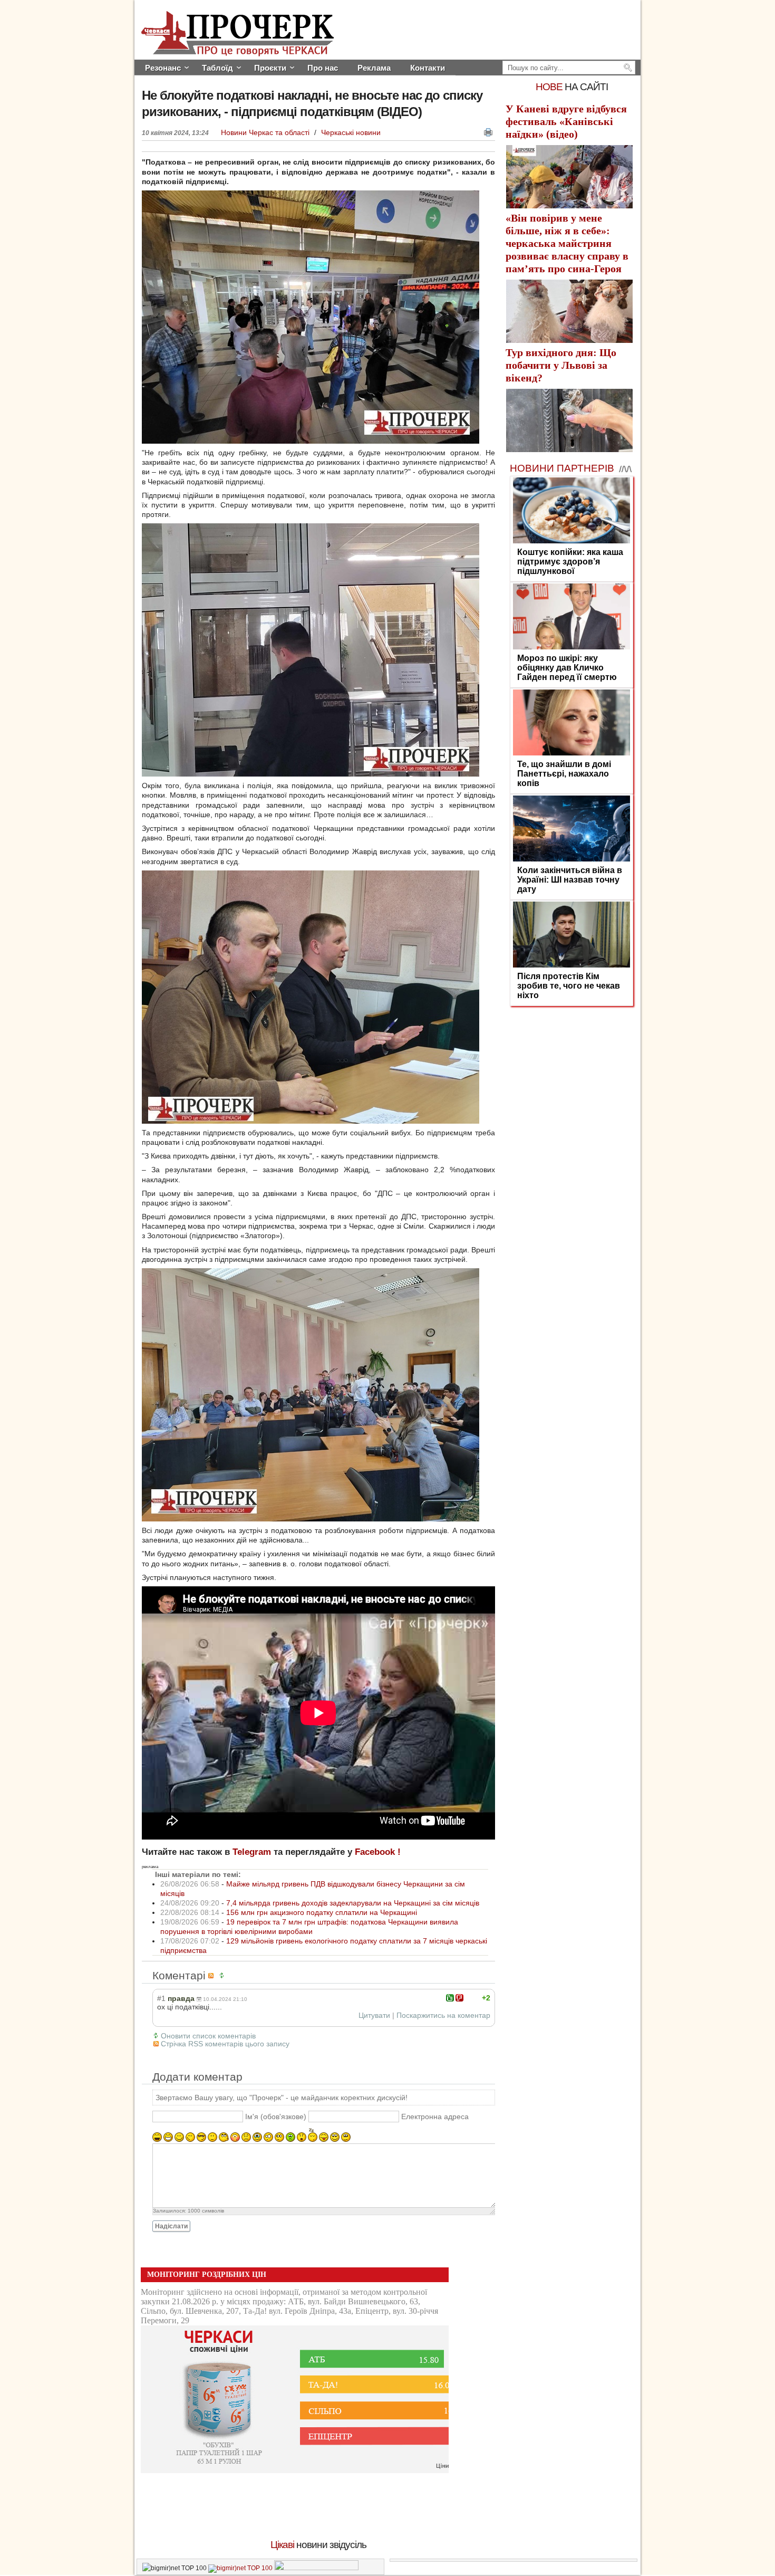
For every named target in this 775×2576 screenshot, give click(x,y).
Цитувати (374, 2015)
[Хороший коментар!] (450, 1998)
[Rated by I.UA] (316, 2568)
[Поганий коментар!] (459, 1998)
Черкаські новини (351, 132)
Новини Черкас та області (266, 132)
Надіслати (171, 2226)
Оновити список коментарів (208, 2036)
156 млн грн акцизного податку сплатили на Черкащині (322, 1912)
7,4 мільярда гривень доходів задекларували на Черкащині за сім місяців (353, 1903)
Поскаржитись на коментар (443, 2015)
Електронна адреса (435, 2117)
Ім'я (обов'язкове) (276, 2117)
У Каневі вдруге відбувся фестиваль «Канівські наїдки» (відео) (566, 121)
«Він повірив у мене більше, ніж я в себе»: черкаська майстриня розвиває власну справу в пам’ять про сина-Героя (567, 243)
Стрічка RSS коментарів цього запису (225, 2044)
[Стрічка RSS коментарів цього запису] (212, 1975)
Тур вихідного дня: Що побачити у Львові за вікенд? (561, 365)
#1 (161, 1998)
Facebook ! (378, 1852)
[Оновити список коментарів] (224, 1975)
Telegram (252, 1852)
